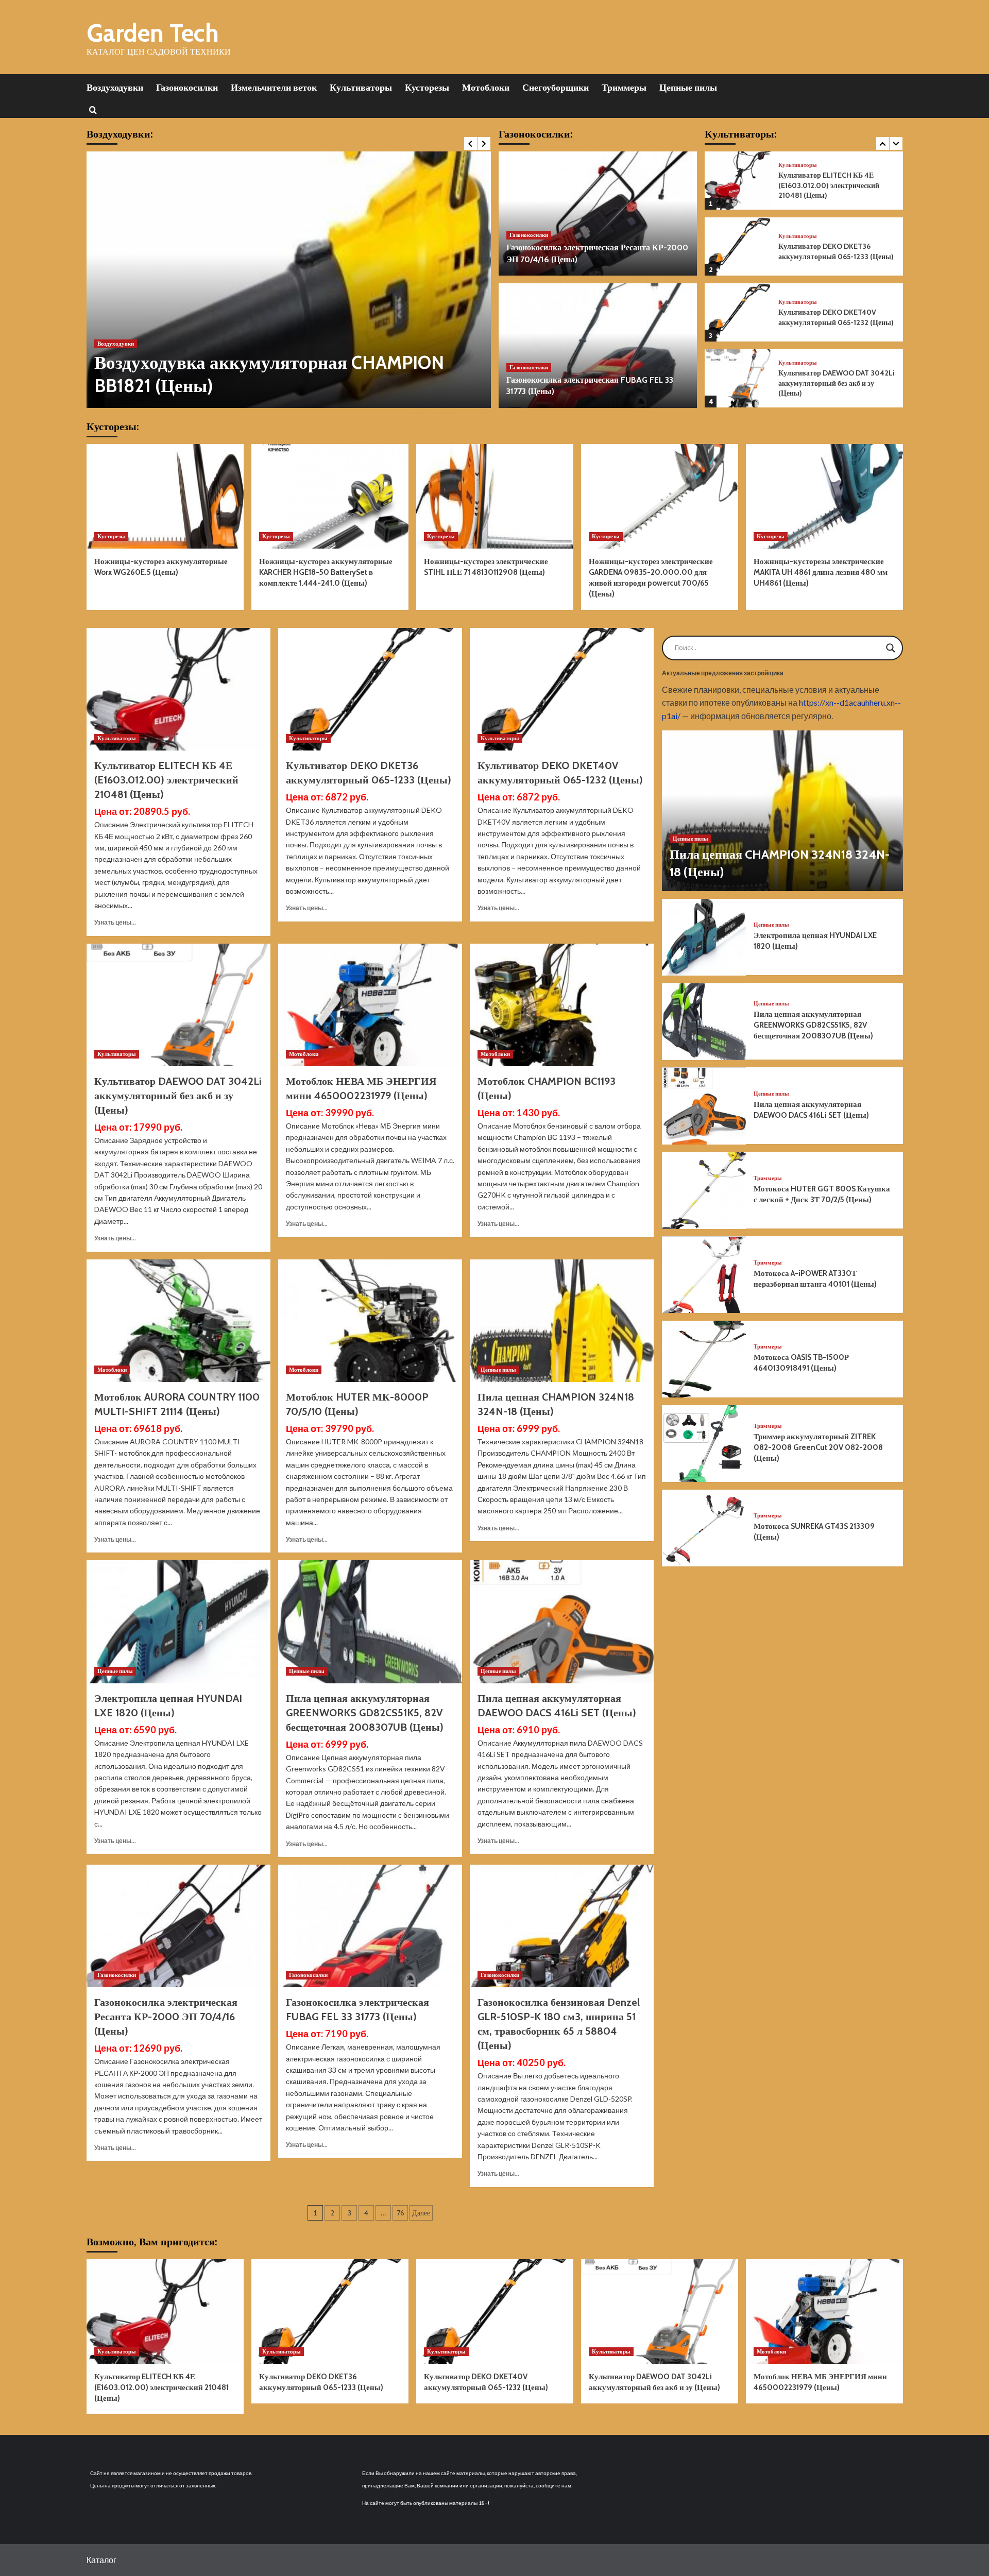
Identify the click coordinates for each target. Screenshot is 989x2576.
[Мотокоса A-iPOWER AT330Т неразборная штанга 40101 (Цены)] (704, 1275)
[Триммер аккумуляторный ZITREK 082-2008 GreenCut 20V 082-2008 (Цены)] (704, 1444)
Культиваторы (361, 88)
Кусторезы (427, 88)
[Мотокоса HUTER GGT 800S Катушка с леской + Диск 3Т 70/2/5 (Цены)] (704, 1191)
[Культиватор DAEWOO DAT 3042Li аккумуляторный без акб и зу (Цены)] (738, 378)
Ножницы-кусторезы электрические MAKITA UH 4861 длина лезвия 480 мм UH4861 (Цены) (821, 572)
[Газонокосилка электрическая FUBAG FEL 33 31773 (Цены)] (598, 346)
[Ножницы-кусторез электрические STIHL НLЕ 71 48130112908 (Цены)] (495, 496)
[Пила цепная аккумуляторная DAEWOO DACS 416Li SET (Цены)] (562, 1622)
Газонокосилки (187, 88)
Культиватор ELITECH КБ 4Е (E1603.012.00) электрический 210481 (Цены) (829, 185)
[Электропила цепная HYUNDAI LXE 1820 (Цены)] (178, 1622)
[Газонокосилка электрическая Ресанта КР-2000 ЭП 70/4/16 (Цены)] (598, 214)
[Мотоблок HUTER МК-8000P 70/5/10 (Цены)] (370, 1321)
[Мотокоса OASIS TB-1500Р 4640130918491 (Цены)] (704, 1359)
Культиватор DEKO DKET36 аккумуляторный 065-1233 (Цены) (836, 251)
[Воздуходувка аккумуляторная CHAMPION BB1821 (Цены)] (289, 280)
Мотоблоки (486, 88)
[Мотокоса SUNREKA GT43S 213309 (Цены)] (704, 1528)
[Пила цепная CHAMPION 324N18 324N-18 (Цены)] (562, 1321)
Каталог (101, 2560)
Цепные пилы (688, 88)
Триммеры (624, 88)
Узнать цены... (115, 922)
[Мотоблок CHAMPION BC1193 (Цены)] (562, 1005)
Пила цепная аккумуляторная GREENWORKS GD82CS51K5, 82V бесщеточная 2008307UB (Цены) (365, 1713)
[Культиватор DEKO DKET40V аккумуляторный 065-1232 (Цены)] (738, 312)
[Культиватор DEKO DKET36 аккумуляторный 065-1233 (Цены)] (738, 246)
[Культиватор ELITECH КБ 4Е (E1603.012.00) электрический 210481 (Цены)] (738, 181)
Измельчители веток (274, 88)
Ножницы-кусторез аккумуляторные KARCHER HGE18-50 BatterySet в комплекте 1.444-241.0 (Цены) (326, 572)
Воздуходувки (115, 88)
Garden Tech (153, 33)
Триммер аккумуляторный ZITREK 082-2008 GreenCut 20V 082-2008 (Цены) (818, 1447)
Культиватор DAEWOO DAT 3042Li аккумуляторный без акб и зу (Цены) (837, 383)
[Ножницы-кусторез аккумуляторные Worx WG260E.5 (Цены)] (165, 496)
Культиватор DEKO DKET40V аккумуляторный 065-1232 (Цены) (836, 317)
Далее (421, 2213)
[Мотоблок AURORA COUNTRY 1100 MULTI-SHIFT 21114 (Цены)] (178, 1321)
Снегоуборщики (556, 88)
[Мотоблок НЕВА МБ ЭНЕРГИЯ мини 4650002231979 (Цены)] (370, 1005)
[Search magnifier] (891, 648)
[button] (93, 109)
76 (400, 2213)
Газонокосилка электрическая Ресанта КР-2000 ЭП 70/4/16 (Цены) (166, 2017)
